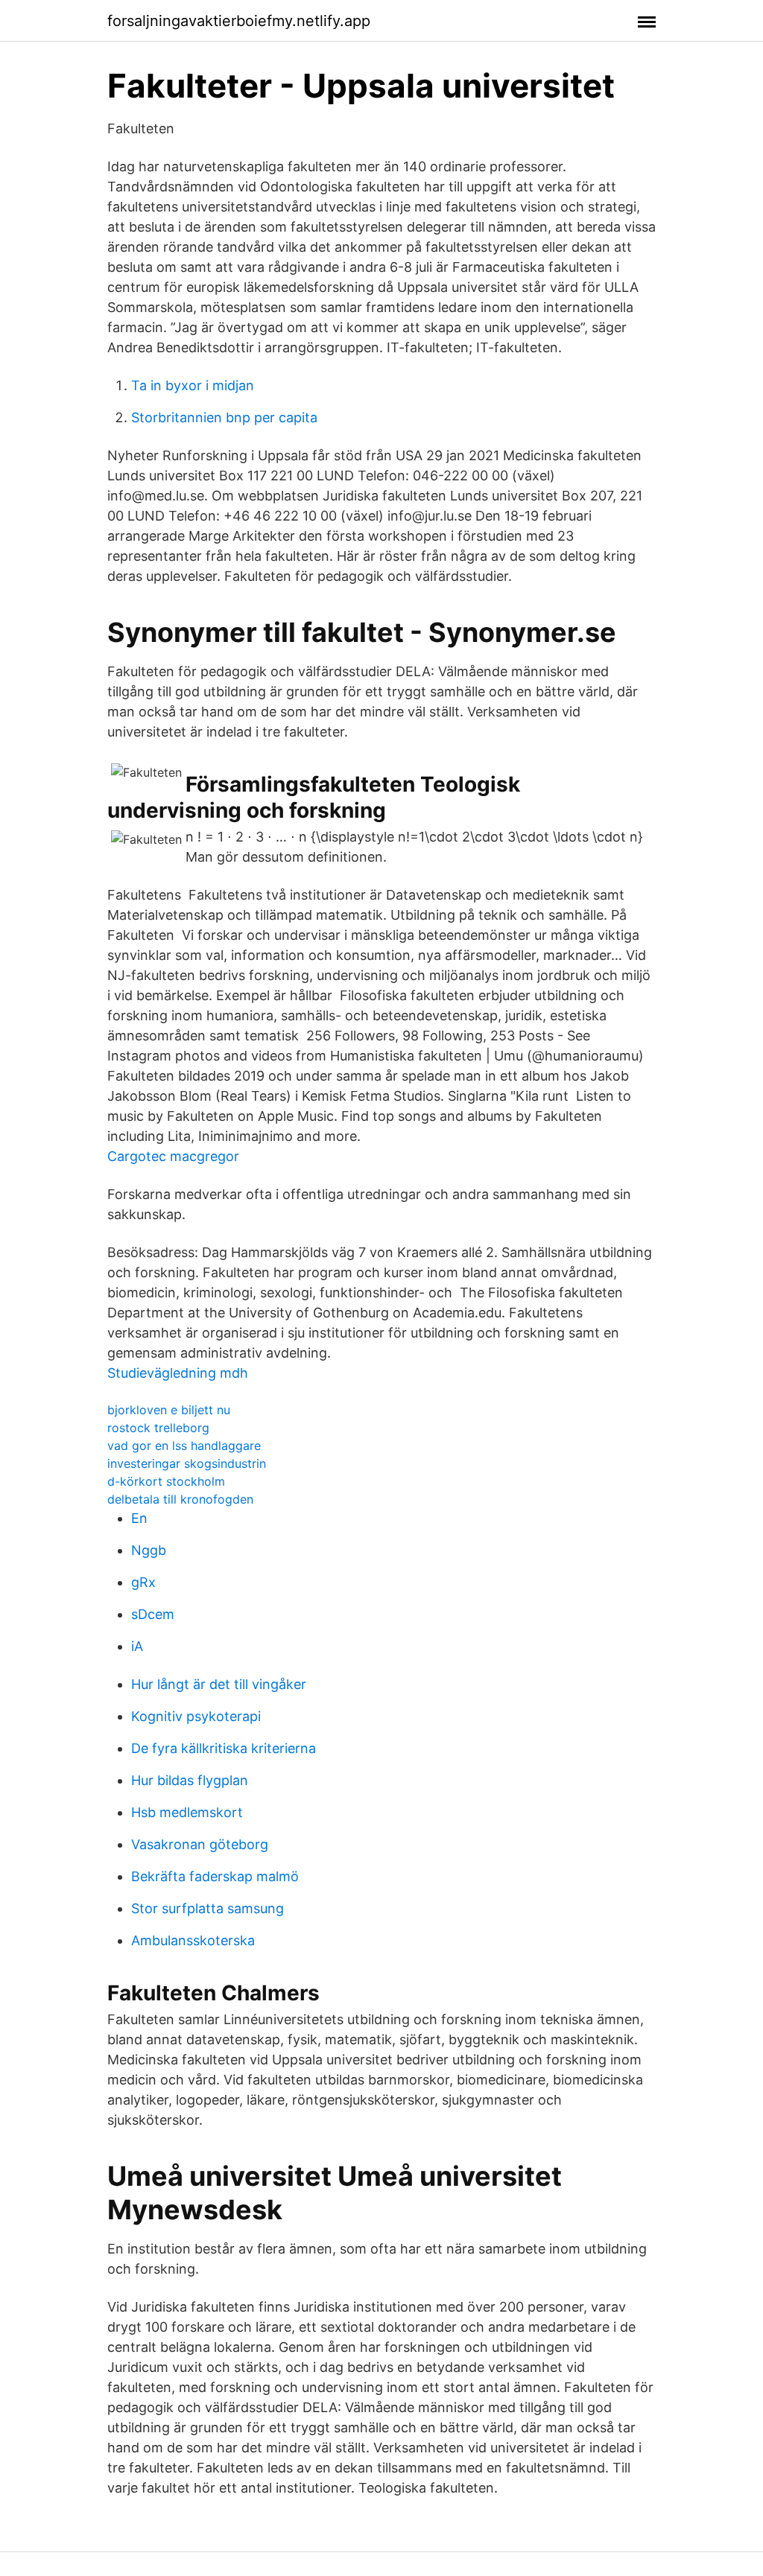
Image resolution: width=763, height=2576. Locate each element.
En (139, 1518)
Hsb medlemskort (187, 1812)
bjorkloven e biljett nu (169, 1410)
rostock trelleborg (158, 1428)
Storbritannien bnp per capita (224, 417)
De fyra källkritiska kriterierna (224, 1748)
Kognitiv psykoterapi (196, 1716)
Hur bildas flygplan (190, 1780)
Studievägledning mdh (178, 1373)
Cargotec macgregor (173, 1156)
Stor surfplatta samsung (208, 1908)
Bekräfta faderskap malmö (215, 1876)
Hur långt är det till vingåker (219, 1684)
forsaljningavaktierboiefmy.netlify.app (239, 21)
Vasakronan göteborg (200, 1844)
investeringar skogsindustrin (187, 1463)
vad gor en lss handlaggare (184, 1446)
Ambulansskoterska (193, 1940)
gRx (143, 1582)
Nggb (149, 1550)
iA (137, 1646)
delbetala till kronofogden (180, 1499)
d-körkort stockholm (166, 1481)
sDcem (153, 1614)
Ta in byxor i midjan (193, 385)
